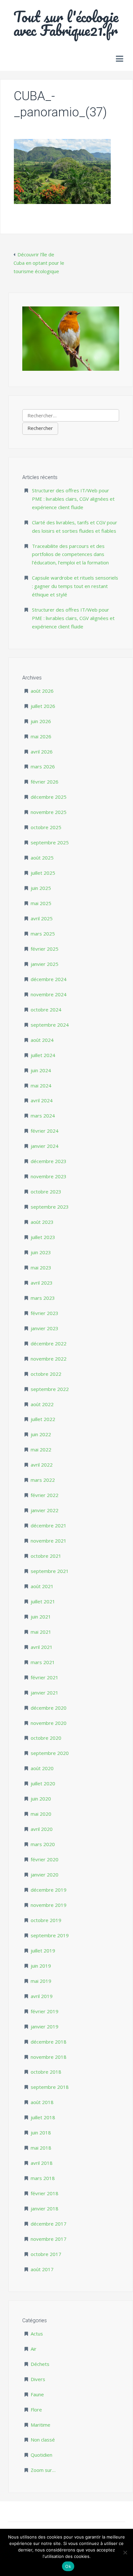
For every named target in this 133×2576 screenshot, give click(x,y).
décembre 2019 (49, 1890)
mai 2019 (41, 1981)
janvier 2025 (45, 964)
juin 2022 (41, 1434)
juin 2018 (41, 2132)
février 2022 (45, 1495)
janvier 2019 (45, 2026)
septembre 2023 (50, 1207)
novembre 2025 (49, 812)
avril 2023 (42, 1283)
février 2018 (45, 2193)
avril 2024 (42, 1100)
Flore (36, 2410)
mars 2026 (43, 766)
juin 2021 (41, 1617)
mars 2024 (43, 1116)
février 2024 (45, 1131)
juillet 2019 (43, 1951)
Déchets (40, 2364)
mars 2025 (43, 934)
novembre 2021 (49, 1541)
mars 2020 (43, 1844)
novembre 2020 (49, 1723)
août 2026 (42, 691)
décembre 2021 (49, 1525)
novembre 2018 (49, 2057)
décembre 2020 (49, 1708)
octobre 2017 (46, 2254)
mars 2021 (43, 1662)
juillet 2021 (43, 1601)
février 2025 (45, 949)
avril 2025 (42, 918)
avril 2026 (42, 752)
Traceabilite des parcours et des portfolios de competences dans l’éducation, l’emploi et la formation (70, 554)
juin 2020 (41, 1799)
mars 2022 (43, 1480)
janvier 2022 (45, 1510)
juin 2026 (41, 721)
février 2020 (45, 1859)
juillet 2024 (43, 1055)
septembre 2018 (50, 2087)
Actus (37, 2334)
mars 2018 (43, 2178)
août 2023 (42, 1222)
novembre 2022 (49, 1359)
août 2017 (42, 2269)
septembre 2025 (50, 842)
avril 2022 (42, 1465)
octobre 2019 (46, 1920)
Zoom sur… (43, 2470)
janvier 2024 (45, 1146)
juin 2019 (41, 1966)
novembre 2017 (49, 2239)
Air (34, 2349)
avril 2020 (42, 1829)
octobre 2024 (46, 1010)
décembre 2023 (49, 1161)
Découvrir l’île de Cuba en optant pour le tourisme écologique (39, 263)
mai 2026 (41, 736)
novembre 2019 (49, 1905)
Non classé (43, 2440)
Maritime (41, 2425)
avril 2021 (42, 1647)
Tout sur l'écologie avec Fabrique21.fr (66, 23)
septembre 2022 (50, 1389)
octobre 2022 (46, 1374)
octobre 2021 (46, 1556)
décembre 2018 (49, 2042)
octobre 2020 (46, 1738)
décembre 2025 (49, 797)
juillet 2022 (43, 1419)
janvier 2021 (45, 1693)
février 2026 (45, 782)
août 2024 (42, 1040)
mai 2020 (41, 1814)
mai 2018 (41, 2148)
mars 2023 (43, 1298)
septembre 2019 (50, 1935)
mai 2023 (41, 1267)
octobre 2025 (46, 827)
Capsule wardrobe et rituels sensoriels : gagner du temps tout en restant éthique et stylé (75, 586)
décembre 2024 (49, 979)
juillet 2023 (43, 1237)
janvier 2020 (45, 1875)
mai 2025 (41, 903)
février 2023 (45, 1313)
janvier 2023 (45, 1328)
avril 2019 (42, 1996)
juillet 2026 (43, 706)
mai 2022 (41, 1449)
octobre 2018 (46, 2072)
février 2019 (45, 2011)
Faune (37, 2394)
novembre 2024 (49, 994)
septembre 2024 (50, 1025)
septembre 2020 (50, 1753)
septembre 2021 (50, 1571)
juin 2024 (41, 1070)
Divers (38, 2379)
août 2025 (42, 858)
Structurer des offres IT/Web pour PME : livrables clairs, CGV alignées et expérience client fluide (73, 499)
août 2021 (42, 1586)
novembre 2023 (49, 1176)
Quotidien (41, 2455)
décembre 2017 (49, 2224)
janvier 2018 (45, 2208)
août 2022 (42, 1404)
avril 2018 (42, 2163)
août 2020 (42, 1768)
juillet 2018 (43, 2117)
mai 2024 (41, 1085)
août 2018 (42, 2102)
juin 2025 (41, 888)
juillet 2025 (43, 873)
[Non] (125, 2552)
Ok (68, 2566)
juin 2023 (41, 1252)
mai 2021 (41, 1632)
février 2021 (45, 1677)
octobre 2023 (46, 1192)
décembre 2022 (49, 1343)
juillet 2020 (43, 1783)
